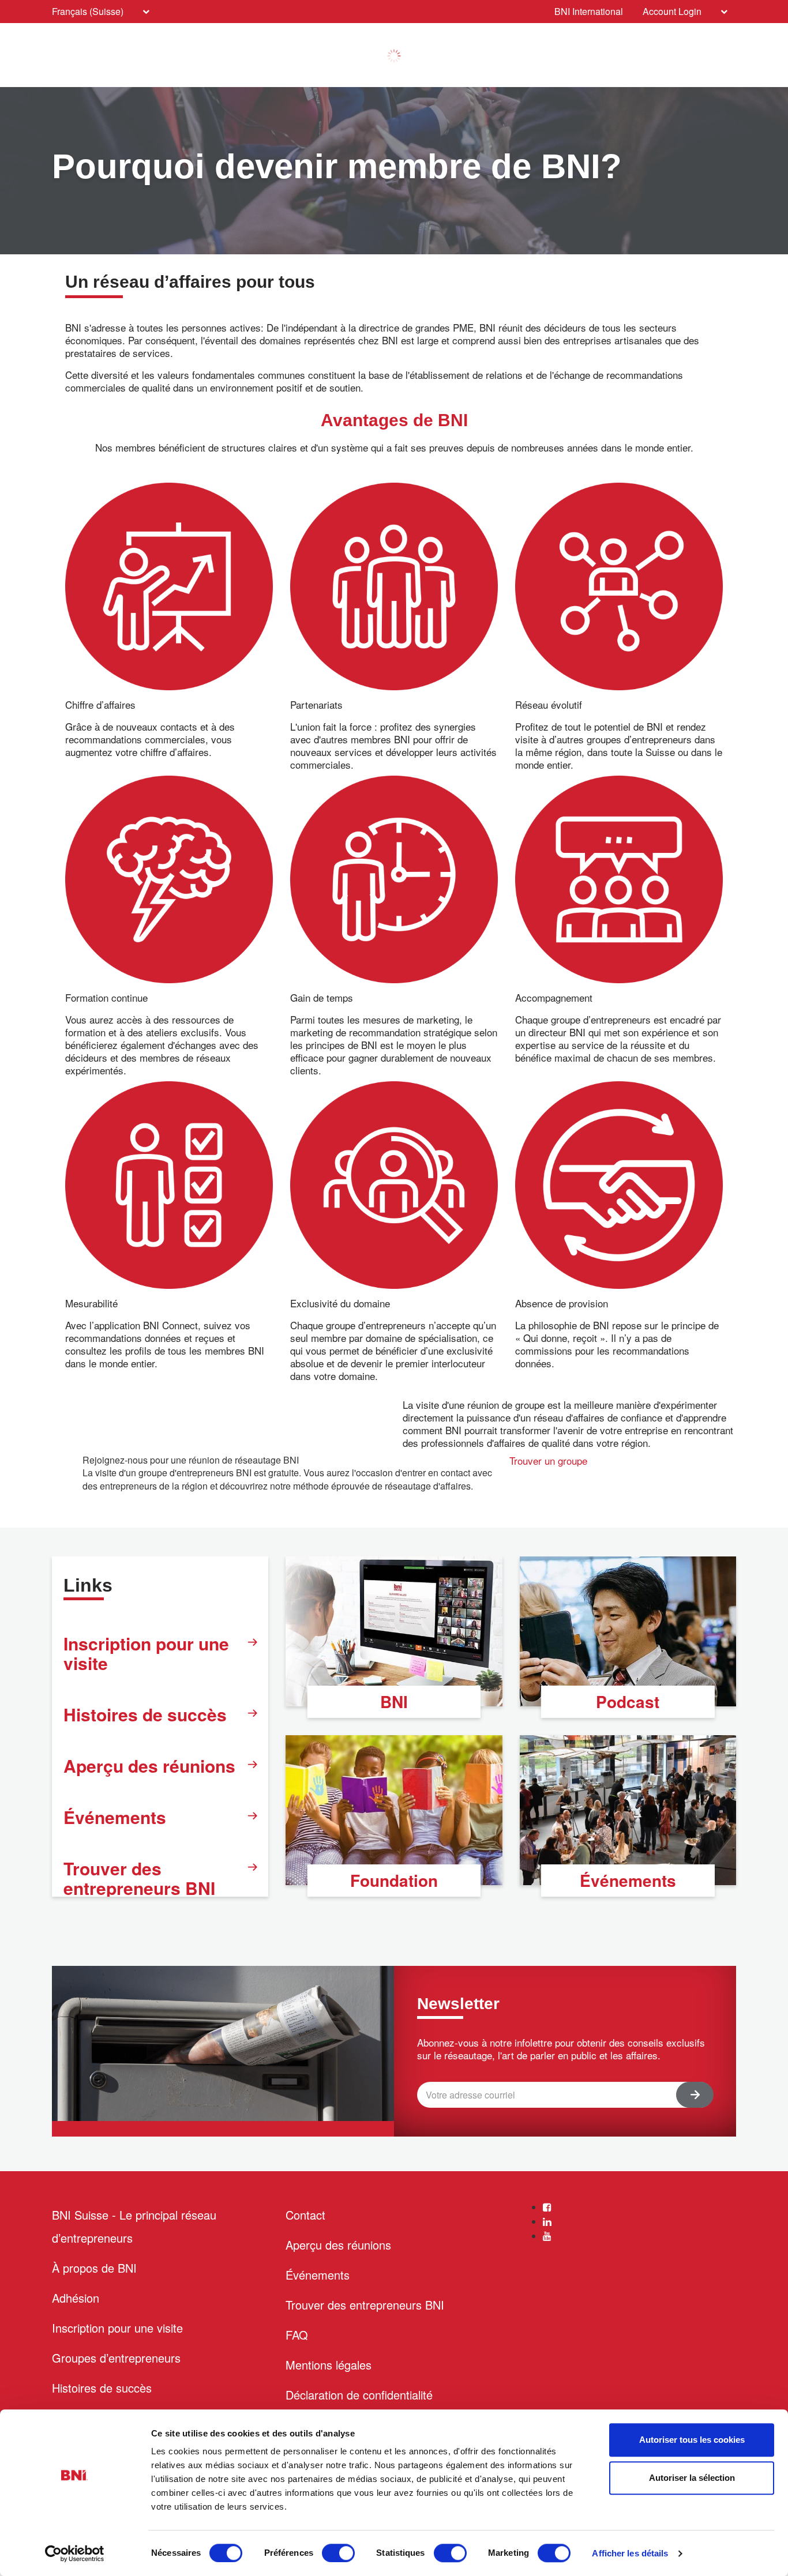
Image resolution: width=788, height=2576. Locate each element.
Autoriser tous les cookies (692, 2440)
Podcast (628, 1701)
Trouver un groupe (548, 1460)
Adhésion (76, 2298)
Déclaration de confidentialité (359, 2395)
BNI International (589, 11)
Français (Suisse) (88, 11)
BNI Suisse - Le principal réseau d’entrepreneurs (134, 2226)
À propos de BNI (94, 2268)
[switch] (338, 2553)
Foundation (394, 1880)
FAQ (297, 2335)
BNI (394, 1701)
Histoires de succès (145, 1714)
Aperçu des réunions (149, 1765)
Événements (115, 1817)
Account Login (672, 11)
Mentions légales (329, 2365)
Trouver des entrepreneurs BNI (139, 1878)
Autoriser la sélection (692, 2478)
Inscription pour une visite (146, 1653)
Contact (305, 2215)
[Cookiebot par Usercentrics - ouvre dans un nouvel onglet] (75, 2554)
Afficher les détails (630, 2553)
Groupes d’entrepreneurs (116, 2358)
